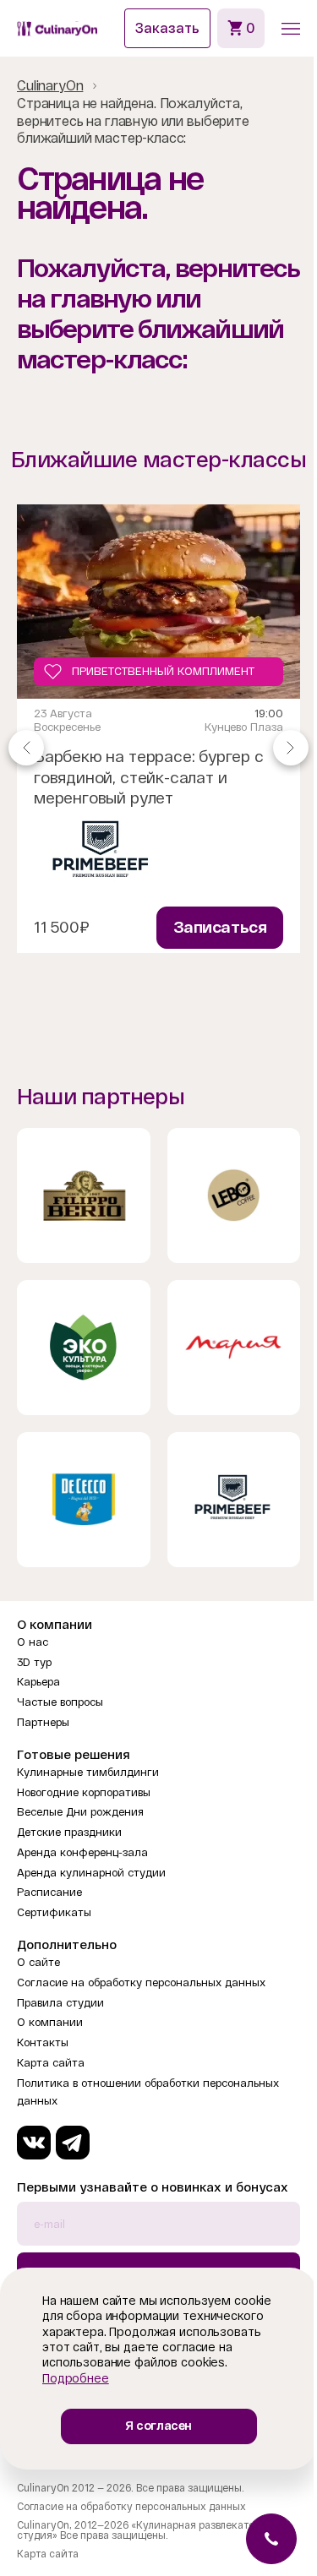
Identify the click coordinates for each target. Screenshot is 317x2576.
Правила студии (60, 2003)
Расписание (49, 1892)
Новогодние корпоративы (84, 1792)
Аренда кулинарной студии (91, 1873)
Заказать (167, 28)
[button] (291, 29)
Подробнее (76, 2378)
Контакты (43, 2042)
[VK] (34, 2143)
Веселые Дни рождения (80, 1812)
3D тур (34, 1662)
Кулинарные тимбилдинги (88, 1772)
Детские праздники (69, 1832)
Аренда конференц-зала (82, 1852)
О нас (33, 1642)
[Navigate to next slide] (291, 747)
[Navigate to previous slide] (26, 747)
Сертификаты (54, 1912)
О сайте (38, 1962)
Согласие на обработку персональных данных (141, 1982)
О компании (50, 2022)
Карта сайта (51, 2063)
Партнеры (43, 1722)
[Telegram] (73, 2143)
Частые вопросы (60, 1702)
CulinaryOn (50, 86)
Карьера (38, 1682)
